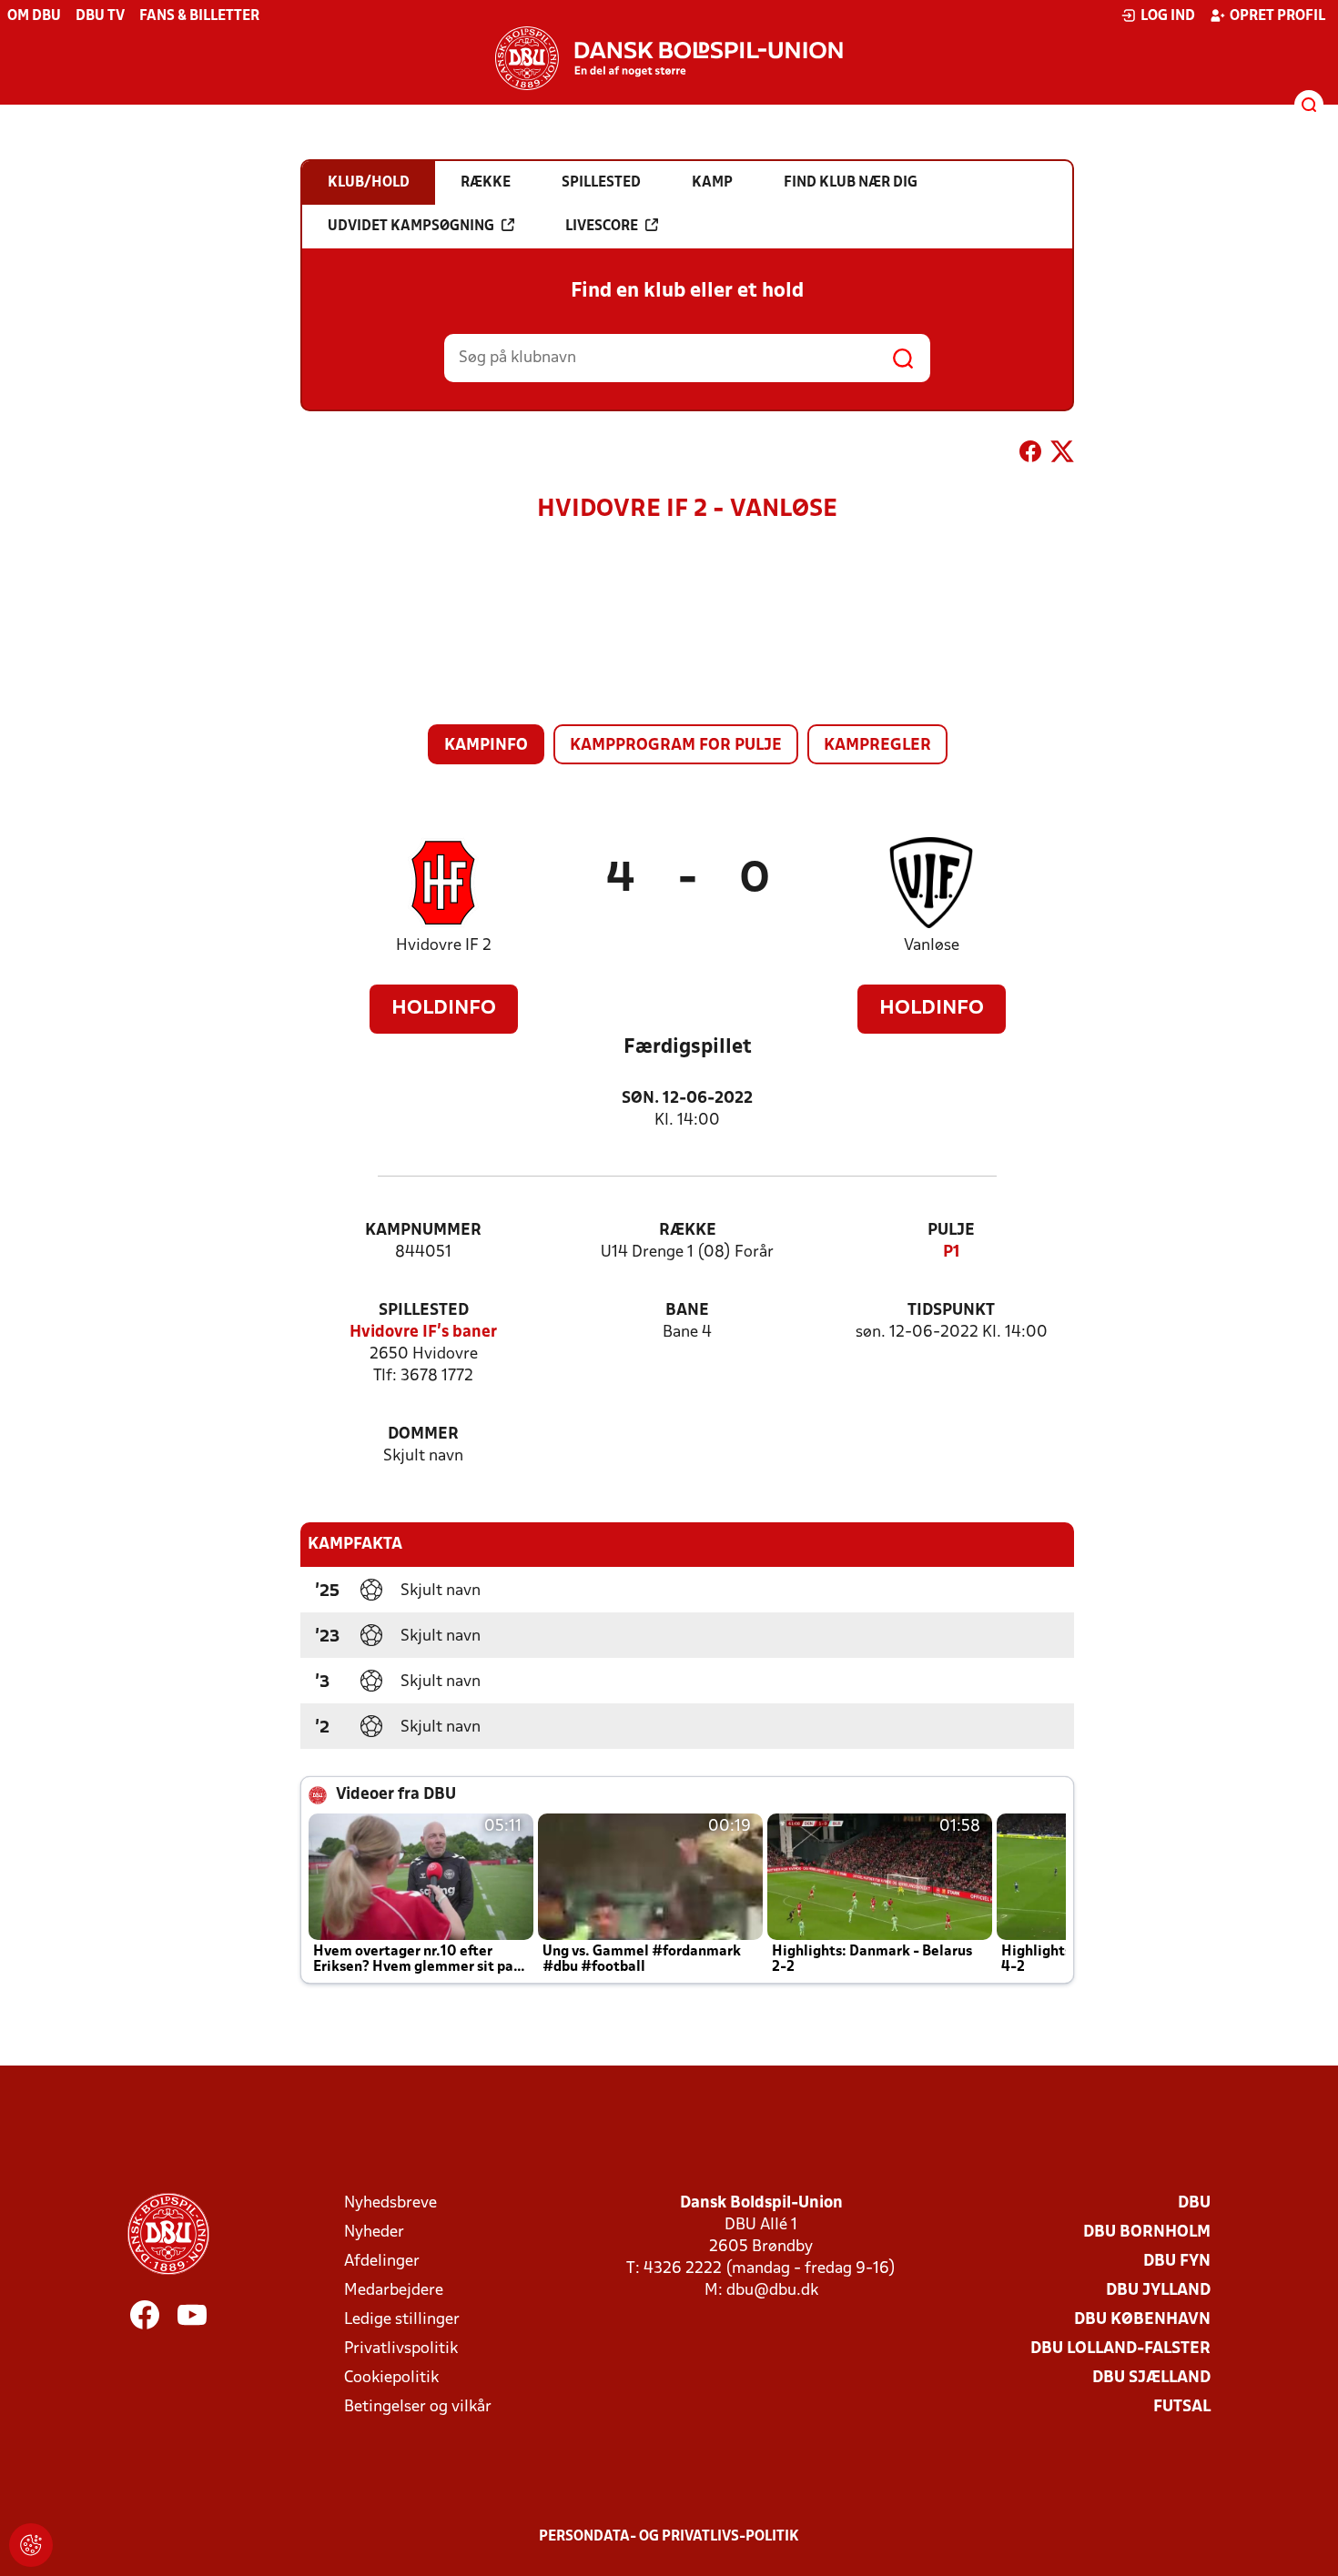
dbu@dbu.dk (772, 2291)
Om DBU (34, 16)
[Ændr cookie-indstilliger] (31, 2545)
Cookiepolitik (391, 2378)
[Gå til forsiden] (669, 58)
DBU (1194, 2203)
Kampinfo (486, 746)
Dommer (423, 1434)
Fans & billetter (199, 16)
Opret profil (1277, 16)
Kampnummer (423, 1231)
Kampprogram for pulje (676, 746)
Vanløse (932, 946)
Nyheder (374, 2233)
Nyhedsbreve (390, 2203)
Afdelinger (382, 2262)
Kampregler (877, 746)
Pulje (951, 1231)
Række (688, 1231)
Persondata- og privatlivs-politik (669, 2537)
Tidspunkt (951, 1311)
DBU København (1142, 2320)
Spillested (424, 1311)
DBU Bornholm (1147, 2233)
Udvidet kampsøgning (411, 227)
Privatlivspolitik (401, 2349)
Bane (687, 1311)
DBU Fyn (1177, 2262)
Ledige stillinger (402, 2320)
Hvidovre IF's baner (423, 1333)
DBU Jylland (1158, 2291)
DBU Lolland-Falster (1120, 2349)
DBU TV (100, 16)
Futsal (1182, 2407)
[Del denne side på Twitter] (1062, 455)
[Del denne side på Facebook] (1030, 455)
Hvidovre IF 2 (444, 946)
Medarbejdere (394, 2291)
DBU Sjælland (1151, 2378)
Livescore (602, 227)
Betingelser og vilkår (418, 2407)
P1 (952, 1253)
